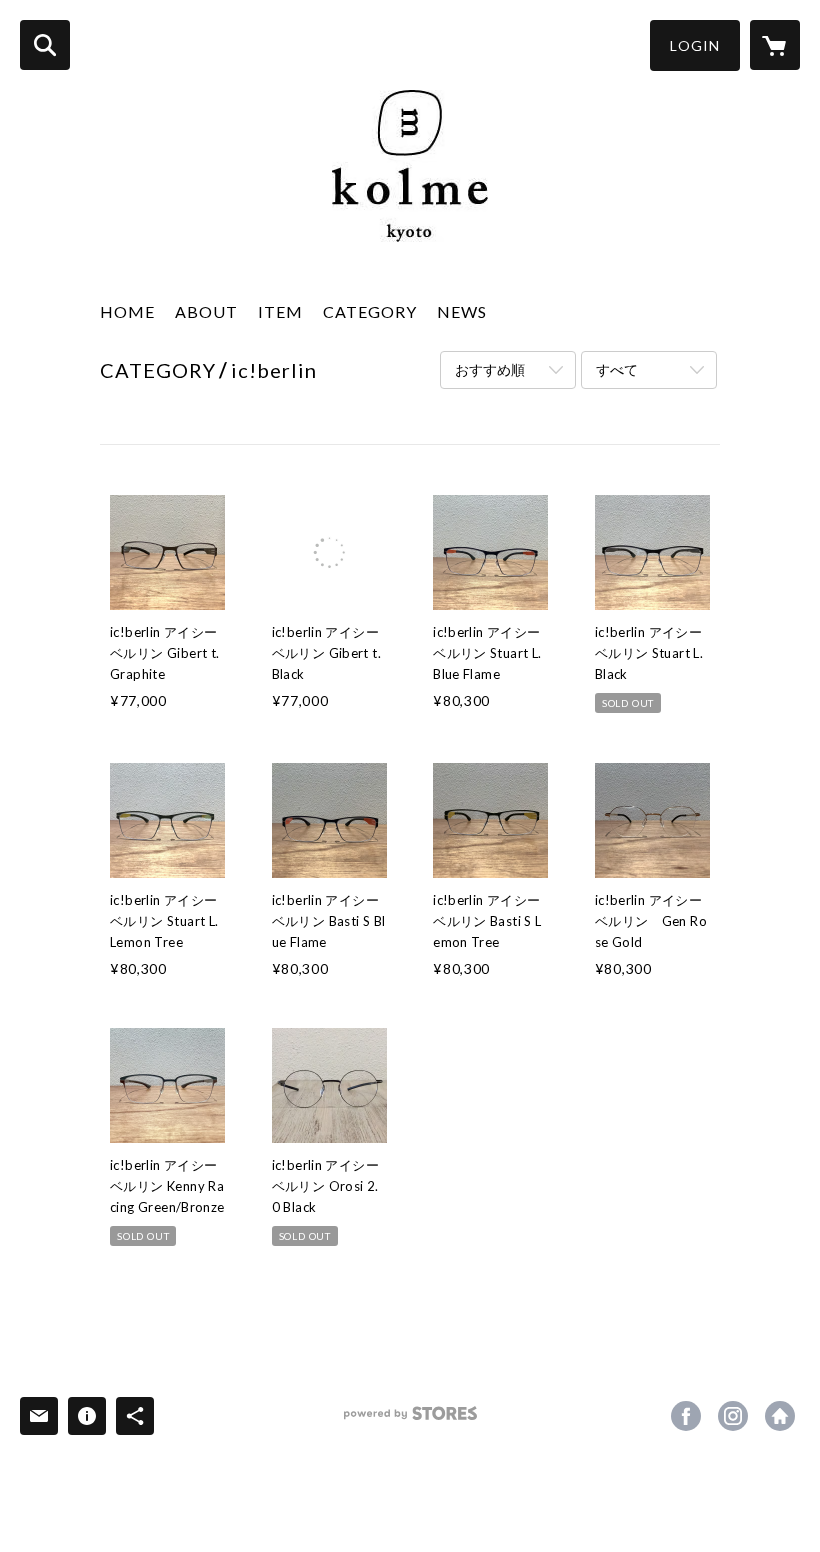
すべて (617, 369)
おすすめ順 (490, 369)
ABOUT (206, 311)
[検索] (45, 45)
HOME (127, 311)
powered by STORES (410, 1420)
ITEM (280, 311)
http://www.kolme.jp (780, 1416)
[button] (695, 45)
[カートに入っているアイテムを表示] (775, 45)
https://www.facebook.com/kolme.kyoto (686, 1416)
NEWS (462, 311)
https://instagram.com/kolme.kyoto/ (733, 1416)
